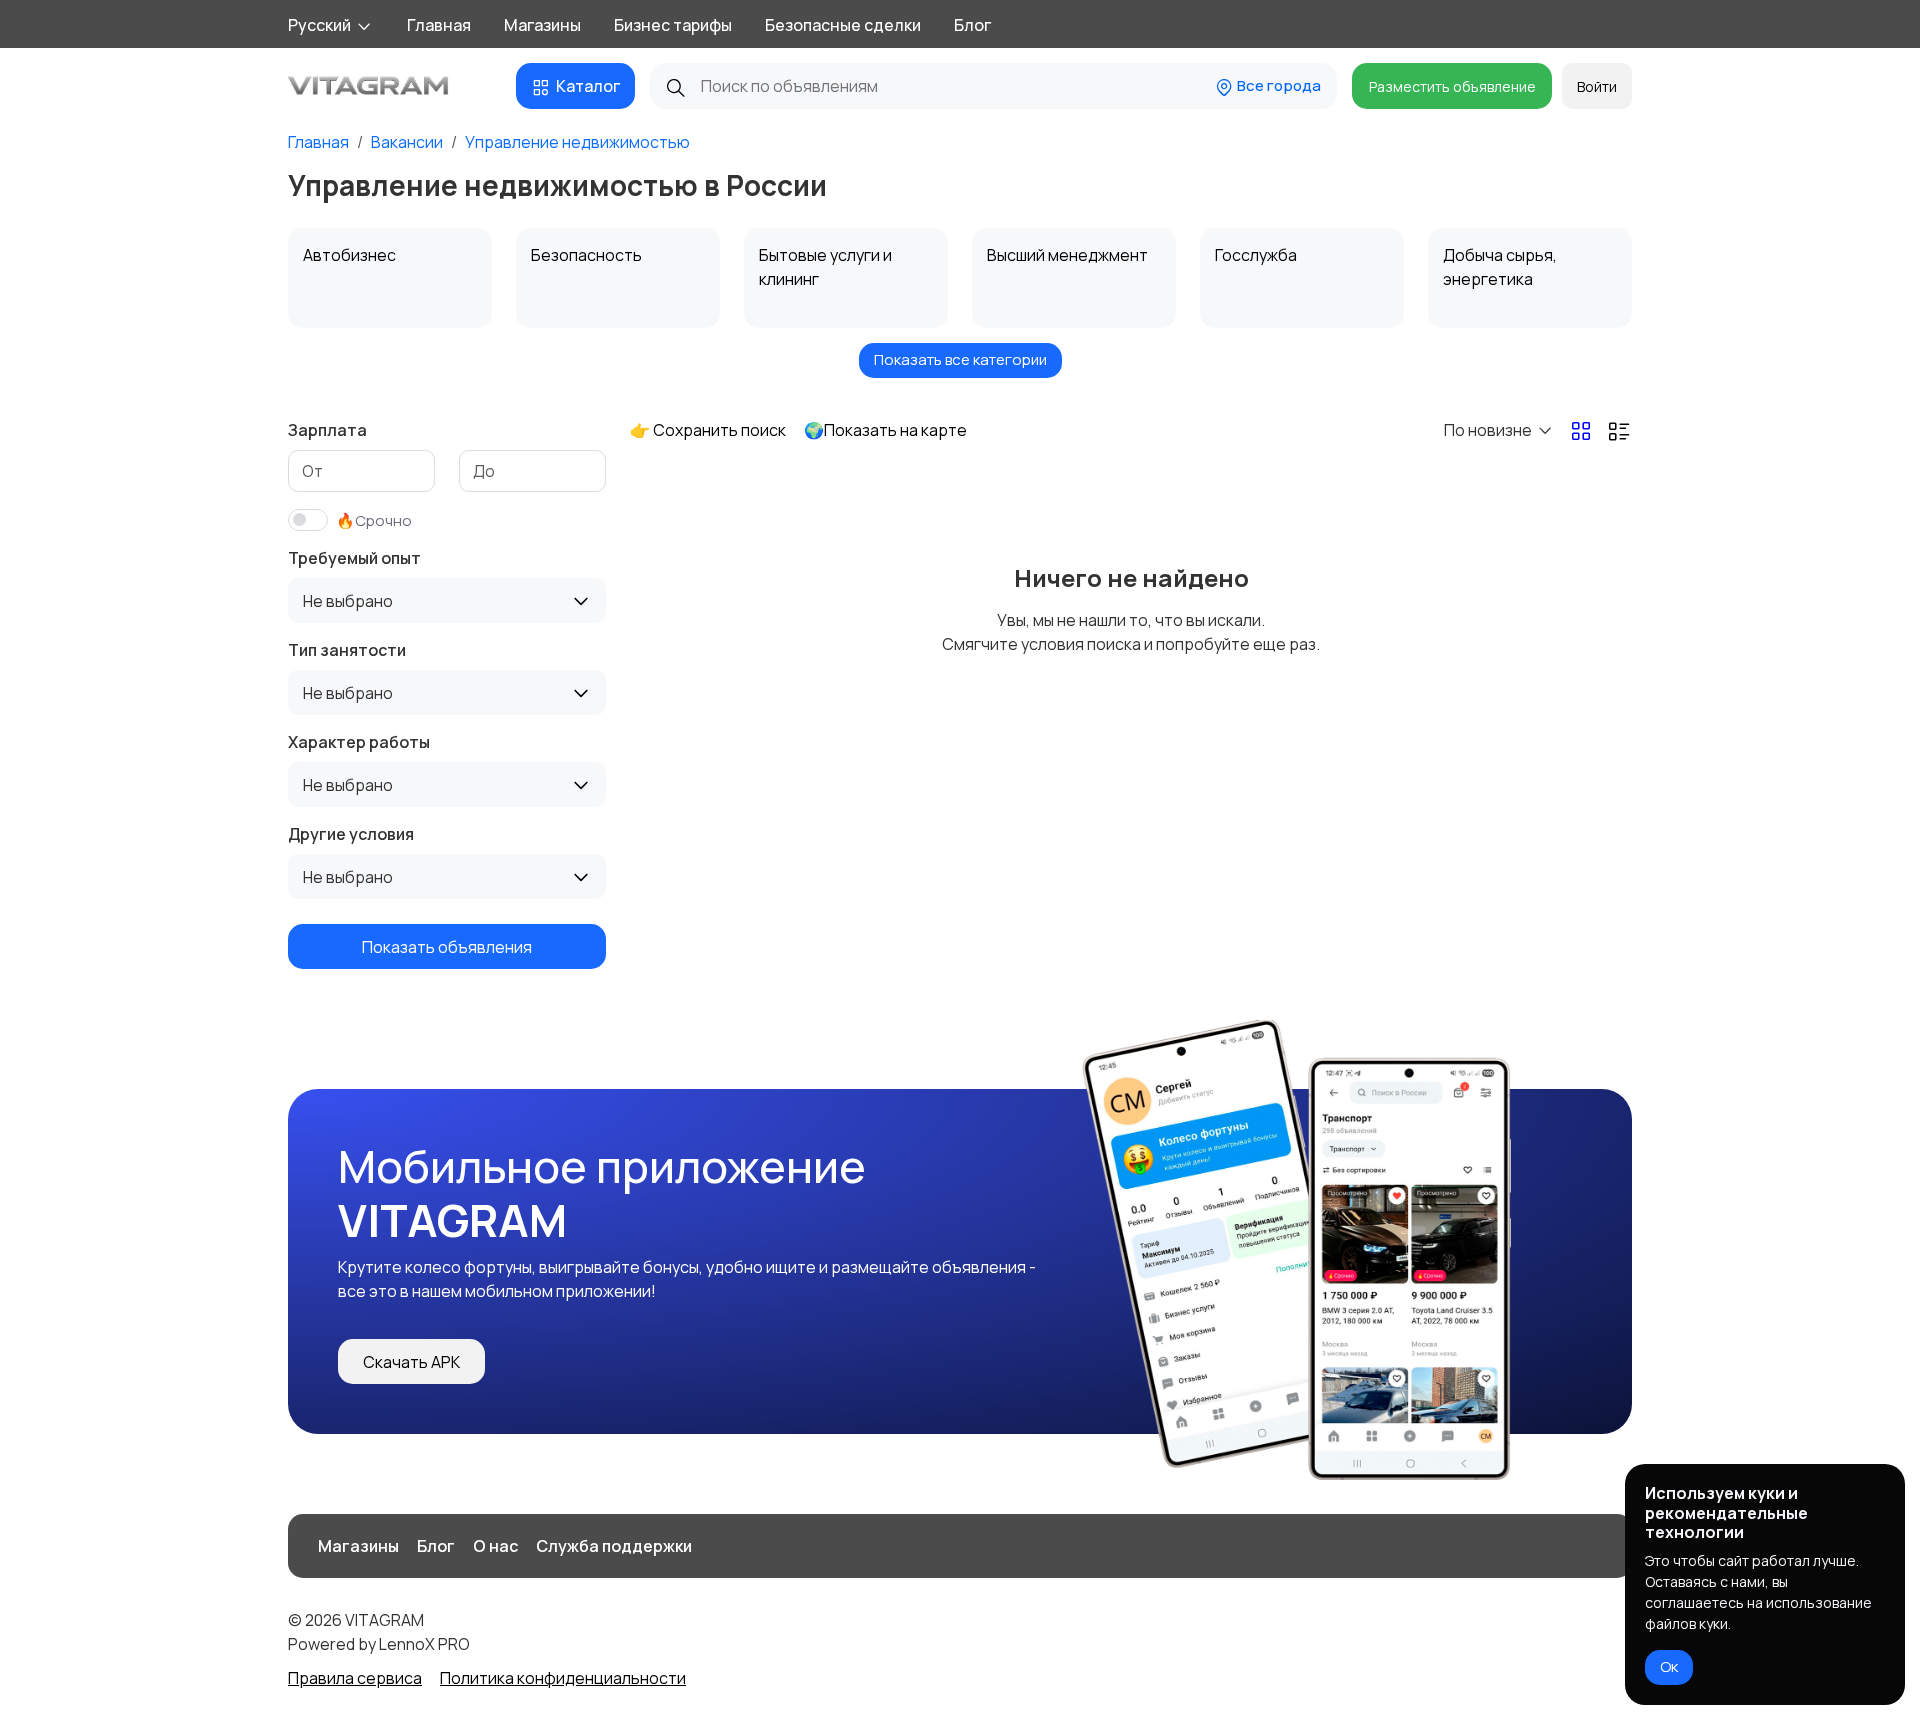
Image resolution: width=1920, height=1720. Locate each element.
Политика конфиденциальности (563, 1678)
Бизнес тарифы (673, 25)
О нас (495, 1546)
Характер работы (359, 742)
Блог (972, 25)
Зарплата (327, 430)
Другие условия (351, 834)
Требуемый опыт (354, 558)
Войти (1597, 86)
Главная (439, 25)
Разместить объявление (1452, 86)
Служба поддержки (614, 1546)
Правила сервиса (355, 1678)
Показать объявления (447, 947)
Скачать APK (411, 1362)
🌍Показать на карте (885, 430)
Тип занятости (347, 650)
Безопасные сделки (843, 25)
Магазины (542, 25)
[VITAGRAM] (390, 86)
